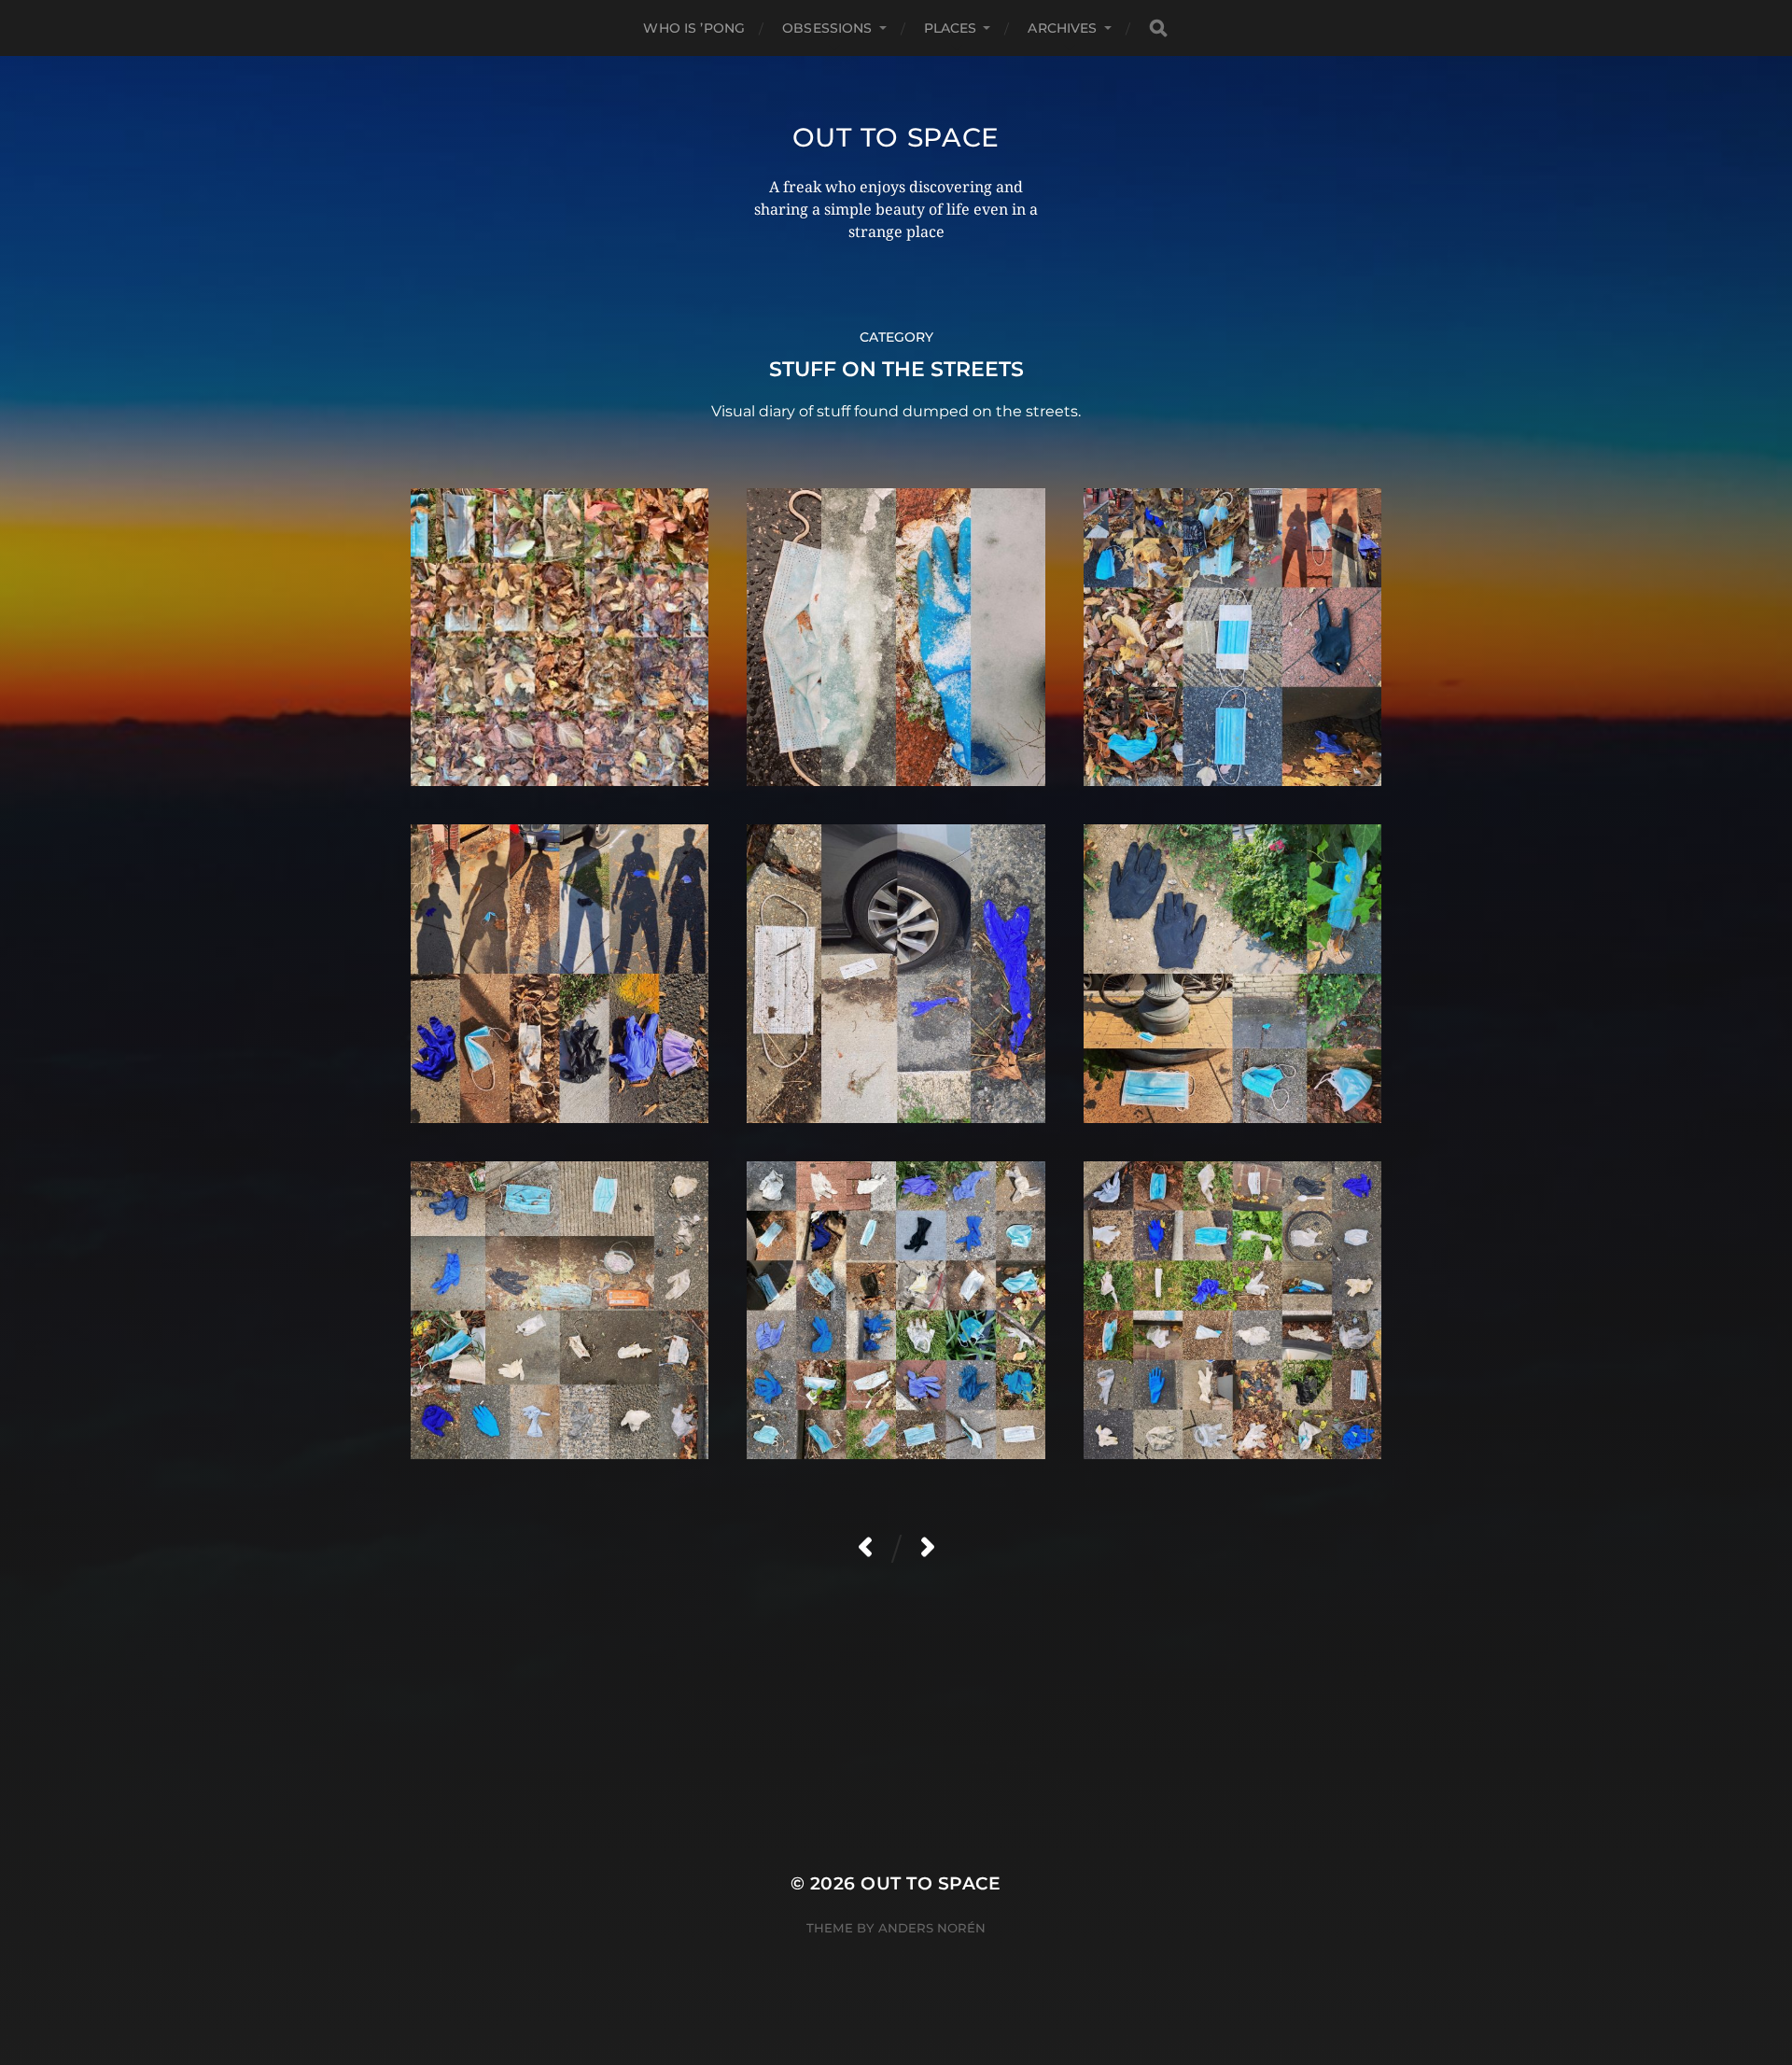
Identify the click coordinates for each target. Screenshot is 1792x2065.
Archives (1062, 28)
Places (951, 28)
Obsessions (827, 28)
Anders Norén (932, 1928)
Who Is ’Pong (694, 28)
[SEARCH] (1158, 28)
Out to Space (896, 137)
